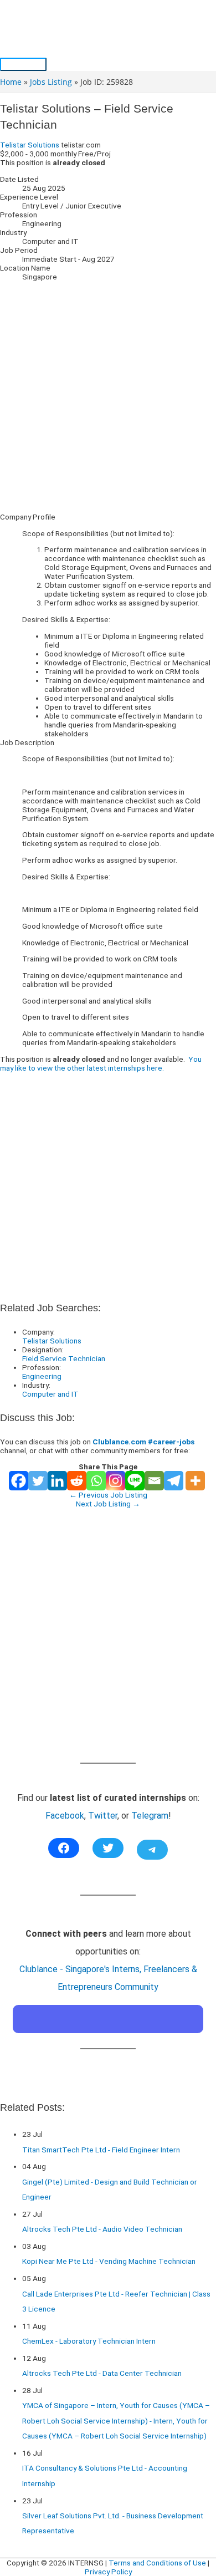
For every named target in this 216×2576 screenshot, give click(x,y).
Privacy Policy (108, 2572)
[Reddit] (77, 1481)
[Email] (154, 1481)
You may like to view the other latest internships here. (101, 1063)
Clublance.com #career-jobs (143, 1442)
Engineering (42, 1376)
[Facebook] (19, 1481)
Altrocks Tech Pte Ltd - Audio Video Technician (102, 2229)
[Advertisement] (108, 396)
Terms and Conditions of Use (157, 2563)
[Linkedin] (57, 1481)
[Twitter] (38, 1481)
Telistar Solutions (30, 145)
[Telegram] (174, 1481)
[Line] (135, 1481)
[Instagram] (115, 1481)
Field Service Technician (64, 1358)
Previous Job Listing (108, 1495)
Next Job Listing (108, 1504)
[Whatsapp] (96, 1481)
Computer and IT (50, 1394)
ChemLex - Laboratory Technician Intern (89, 2341)
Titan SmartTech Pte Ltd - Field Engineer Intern (101, 2150)
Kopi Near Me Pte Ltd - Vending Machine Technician (109, 2261)
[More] (195, 1481)
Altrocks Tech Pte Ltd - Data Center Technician (102, 2373)
